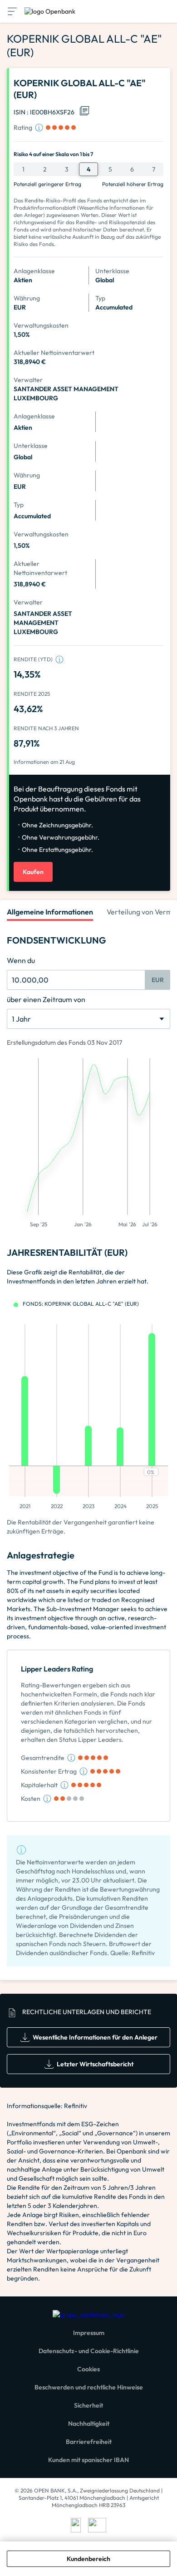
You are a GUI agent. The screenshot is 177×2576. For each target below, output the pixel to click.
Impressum (89, 2333)
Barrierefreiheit (89, 2442)
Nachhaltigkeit (89, 2424)
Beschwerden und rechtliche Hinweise (89, 2387)
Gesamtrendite (43, 1758)
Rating (23, 128)
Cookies (88, 2369)
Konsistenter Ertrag (49, 1771)
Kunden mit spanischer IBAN (88, 2460)
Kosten (31, 1799)
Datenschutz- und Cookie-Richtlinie (89, 2351)
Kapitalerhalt (39, 1785)
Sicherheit (88, 2405)
